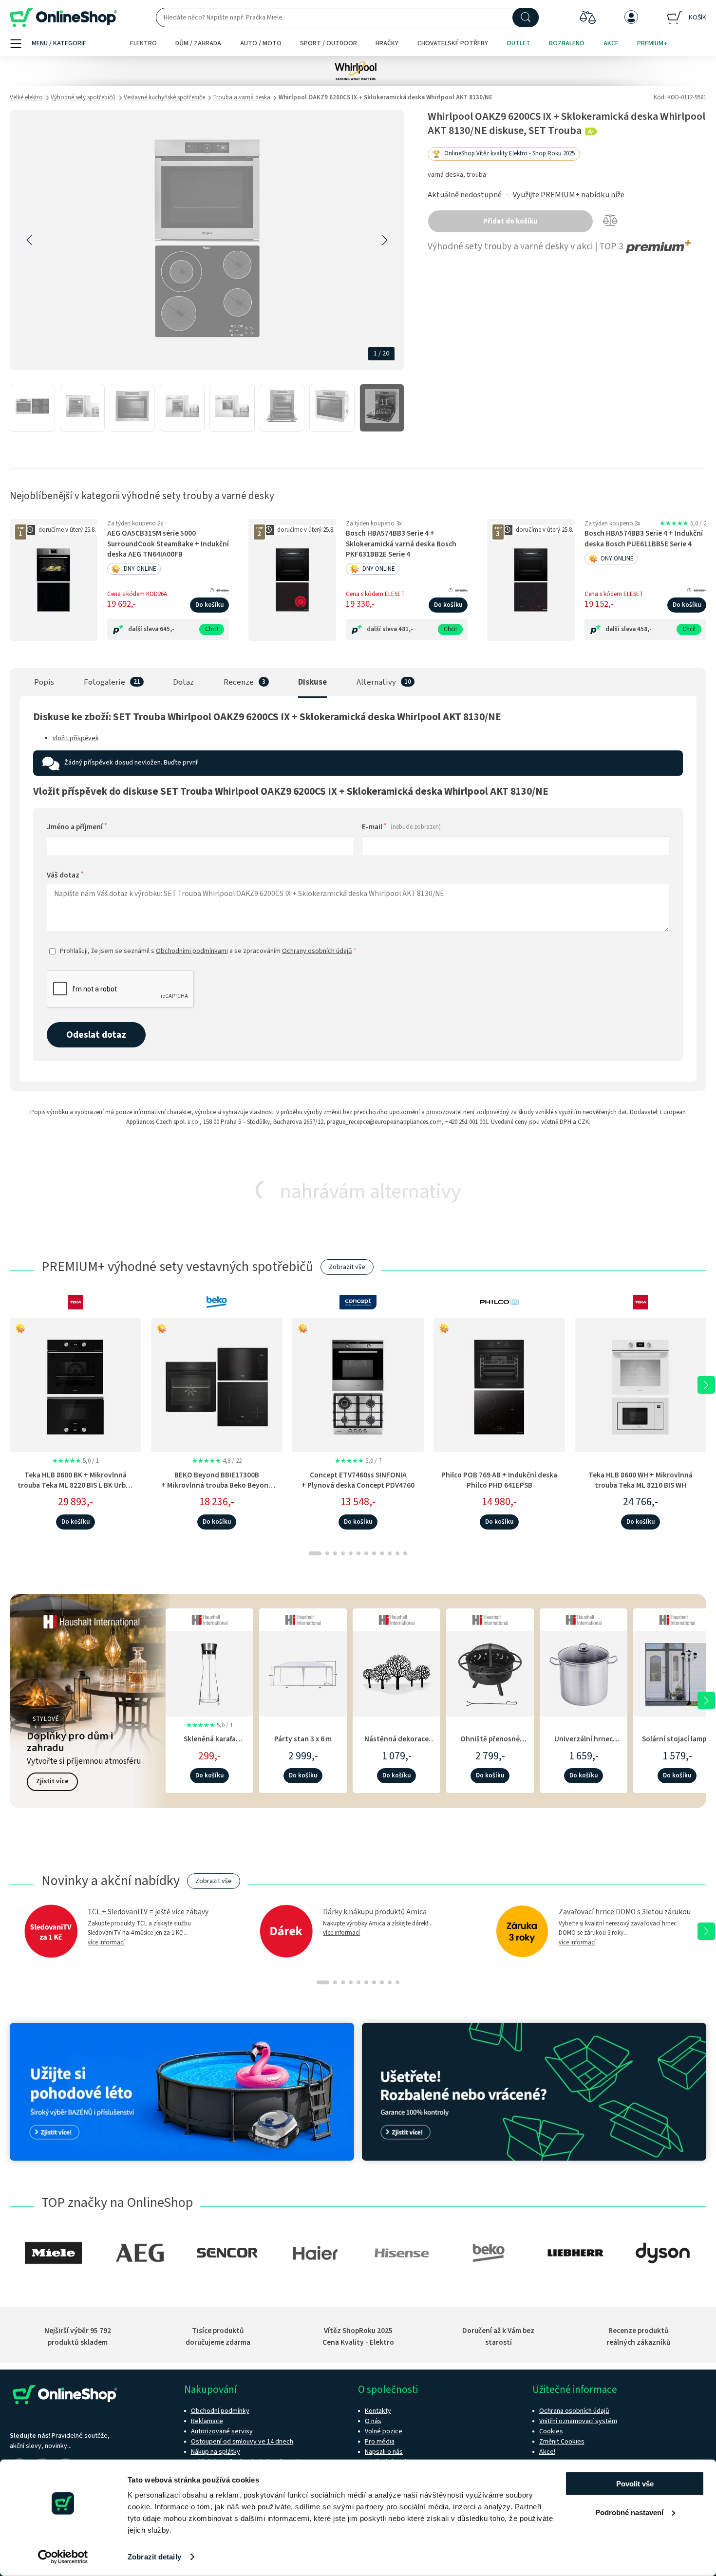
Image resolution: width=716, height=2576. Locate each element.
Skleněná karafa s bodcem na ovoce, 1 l (209, 1744)
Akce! (547, 2452)
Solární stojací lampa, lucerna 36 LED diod (677, 1744)
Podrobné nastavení (629, 2512)
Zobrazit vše (347, 1267)
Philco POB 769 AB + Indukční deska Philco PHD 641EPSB (499, 1480)
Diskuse (312, 682)
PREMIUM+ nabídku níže (583, 195)
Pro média (380, 2442)
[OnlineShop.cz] (63, 18)
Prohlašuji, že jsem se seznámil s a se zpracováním (208, 951)
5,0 (683, 523)
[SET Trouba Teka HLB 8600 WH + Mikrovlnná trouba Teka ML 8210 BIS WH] (641, 1385)
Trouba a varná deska (242, 97)
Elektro (143, 43)
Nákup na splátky (216, 2452)
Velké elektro (26, 97)
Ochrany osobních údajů (317, 951)
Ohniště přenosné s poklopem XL (490, 1744)
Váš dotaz (65, 875)
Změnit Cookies (562, 2442)
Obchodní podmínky (220, 2411)
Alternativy (376, 682)
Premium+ (652, 43)
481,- (406, 629)
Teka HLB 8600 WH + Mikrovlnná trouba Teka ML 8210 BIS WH (641, 1480)
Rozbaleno (567, 43)
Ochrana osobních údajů (574, 2411)
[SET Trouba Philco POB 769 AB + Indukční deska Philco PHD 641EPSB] (499, 1385)
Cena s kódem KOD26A (137, 594)
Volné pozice (384, 2431)
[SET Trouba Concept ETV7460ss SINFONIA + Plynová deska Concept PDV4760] (358, 1385)
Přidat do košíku (510, 221)
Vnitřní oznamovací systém (578, 2421)
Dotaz (183, 682)
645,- (167, 629)
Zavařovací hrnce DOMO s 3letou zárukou (625, 1912)
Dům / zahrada (198, 43)
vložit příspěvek (76, 738)
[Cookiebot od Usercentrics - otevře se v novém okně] (63, 2557)
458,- (644, 629)
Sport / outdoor (329, 43)
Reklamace (207, 2421)
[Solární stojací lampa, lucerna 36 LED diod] (677, 1672)
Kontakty (378, 2411)
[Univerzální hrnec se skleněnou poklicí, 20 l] (584, 1672)
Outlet (518, 43)
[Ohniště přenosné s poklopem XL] (490, 1672)
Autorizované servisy (222, 2431)
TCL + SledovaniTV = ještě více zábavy (148, 1912)
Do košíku (209, 605)
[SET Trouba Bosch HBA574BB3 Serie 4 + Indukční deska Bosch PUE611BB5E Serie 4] (531, 580)
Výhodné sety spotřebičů (83, 97)
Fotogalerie (104, 682)
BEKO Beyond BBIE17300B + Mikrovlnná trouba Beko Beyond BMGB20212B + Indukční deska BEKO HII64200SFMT (217, 1491)
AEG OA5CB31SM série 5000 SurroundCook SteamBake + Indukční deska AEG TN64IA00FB (168, 544)
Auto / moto (261, 43)
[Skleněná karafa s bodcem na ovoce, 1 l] (209, 1672)
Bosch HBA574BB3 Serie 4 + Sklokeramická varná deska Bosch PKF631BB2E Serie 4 (401, 544)
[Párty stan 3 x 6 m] (303, 1672)
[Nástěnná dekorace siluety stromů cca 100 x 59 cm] (396, 1672)
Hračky (387, 43)
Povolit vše (635, 2484)
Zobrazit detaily (154, 2557)
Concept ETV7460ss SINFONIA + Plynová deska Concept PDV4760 (358, 1480)
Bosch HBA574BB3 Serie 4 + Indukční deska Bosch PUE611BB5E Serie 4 (644, 539)
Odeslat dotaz (96, 1035)
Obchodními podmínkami (192, 951)
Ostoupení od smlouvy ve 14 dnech (242, 2442)
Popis (44, 682)
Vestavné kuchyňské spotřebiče (164, 97)
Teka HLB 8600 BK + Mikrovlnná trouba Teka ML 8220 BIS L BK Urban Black (76, 1485)
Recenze (239, 682)
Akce (611, 43)
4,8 (217, 1461)
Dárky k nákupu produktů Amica (375, 1912)
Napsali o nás (384, 2452)
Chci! (212, 629)
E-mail (401, 827)
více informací (106, 1942)
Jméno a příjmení (77, 827)
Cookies (551, 2431)
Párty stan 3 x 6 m (303, 1739)
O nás (373, 2421)
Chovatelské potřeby (453, 43)
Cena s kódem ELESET (375, 594)
